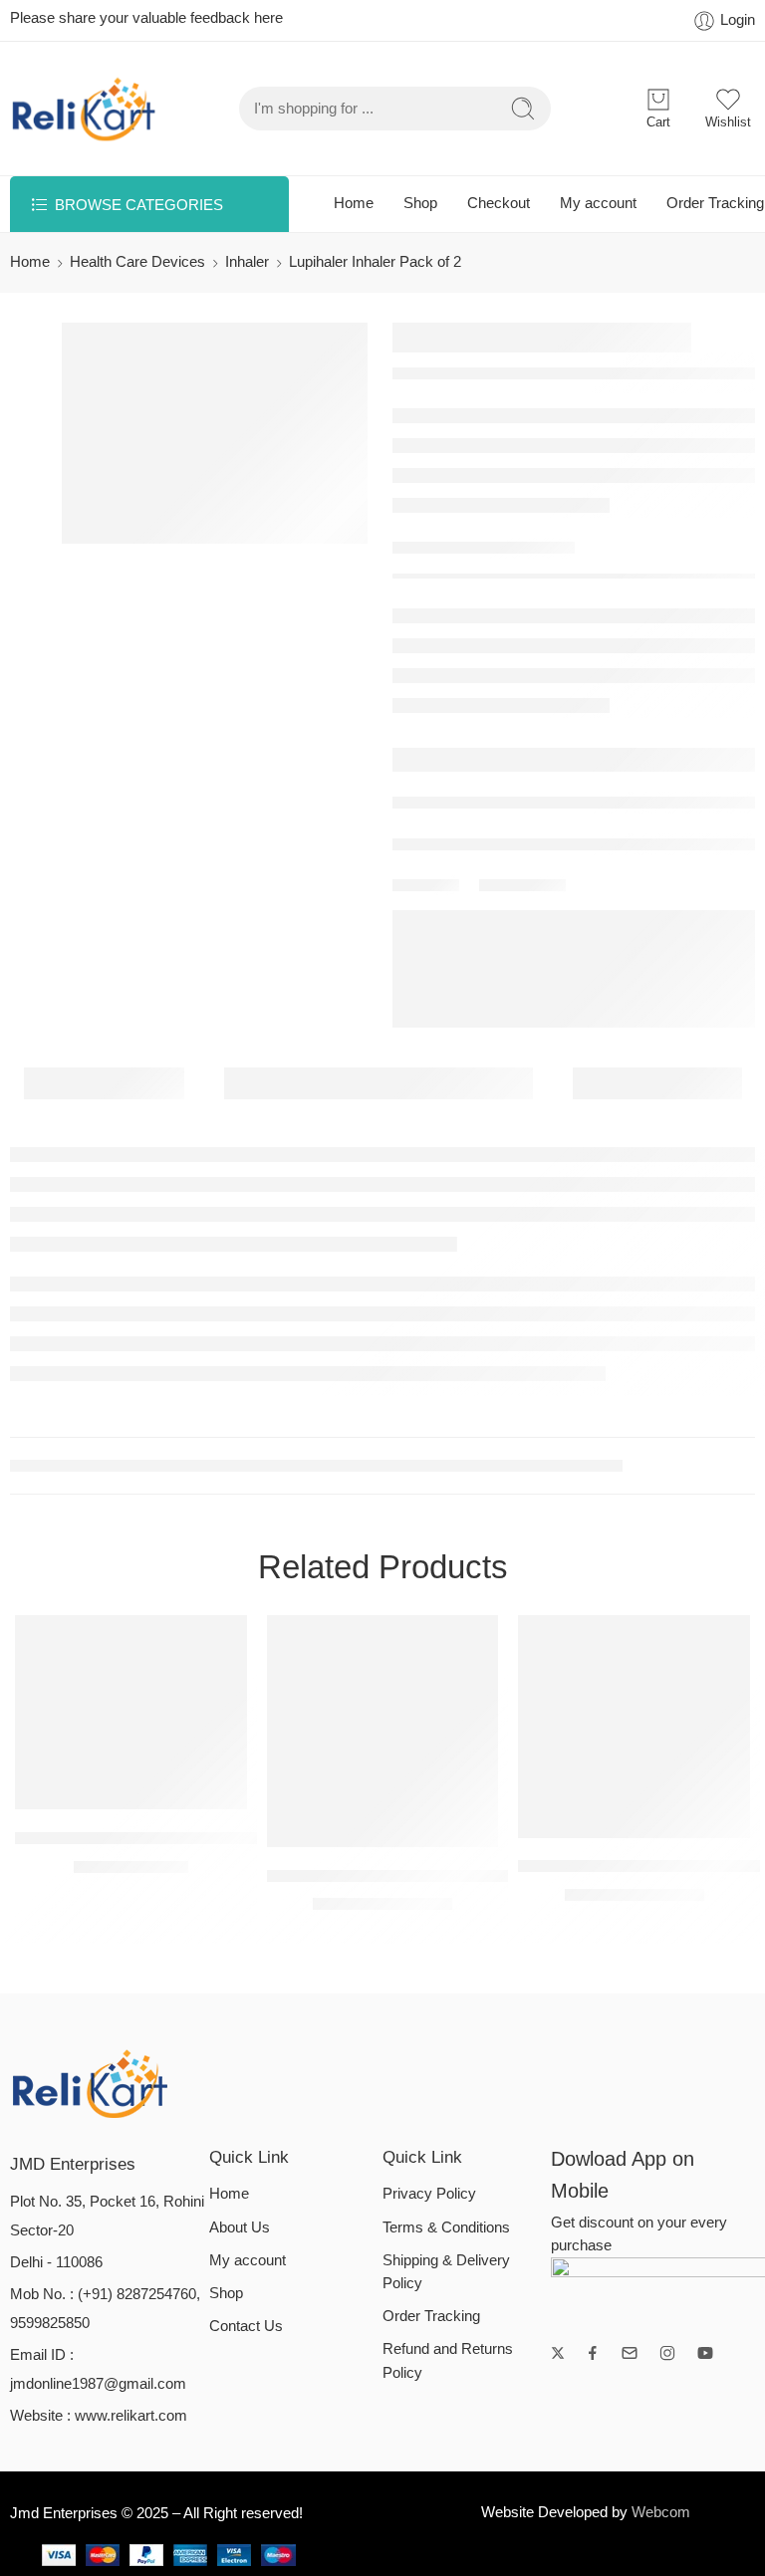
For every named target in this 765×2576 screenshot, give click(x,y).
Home (354, 203)
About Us (240, 2227)
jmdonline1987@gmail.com (98, 2384)
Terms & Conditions (446, 2227)
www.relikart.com (131, 2416)
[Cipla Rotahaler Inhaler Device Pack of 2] (131, 1712)
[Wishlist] (131, 1789)
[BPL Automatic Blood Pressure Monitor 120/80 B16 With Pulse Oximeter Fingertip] (383, 1731)
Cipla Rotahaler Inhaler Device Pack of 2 (166, 1838)
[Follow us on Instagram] (667, 2353)
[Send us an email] (630, 2353)
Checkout (499, 203)
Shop (420, 203)
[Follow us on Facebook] (593, 2353)
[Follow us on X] (558, 2353)
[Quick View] (171, 1789)
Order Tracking (715, 203)
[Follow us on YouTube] (705, 2353)
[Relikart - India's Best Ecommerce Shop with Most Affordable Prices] (85, 109)
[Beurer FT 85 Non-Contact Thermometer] (634, 1726)
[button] (91, 1789)
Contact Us (246, 2326)
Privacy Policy (429, 2194)
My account (598, 203)
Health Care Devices (137, 262)
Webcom (661, 2512)
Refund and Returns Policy (448, 2360)
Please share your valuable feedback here (146, 18)
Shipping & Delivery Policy (446, 2272)
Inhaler (247, 262)
